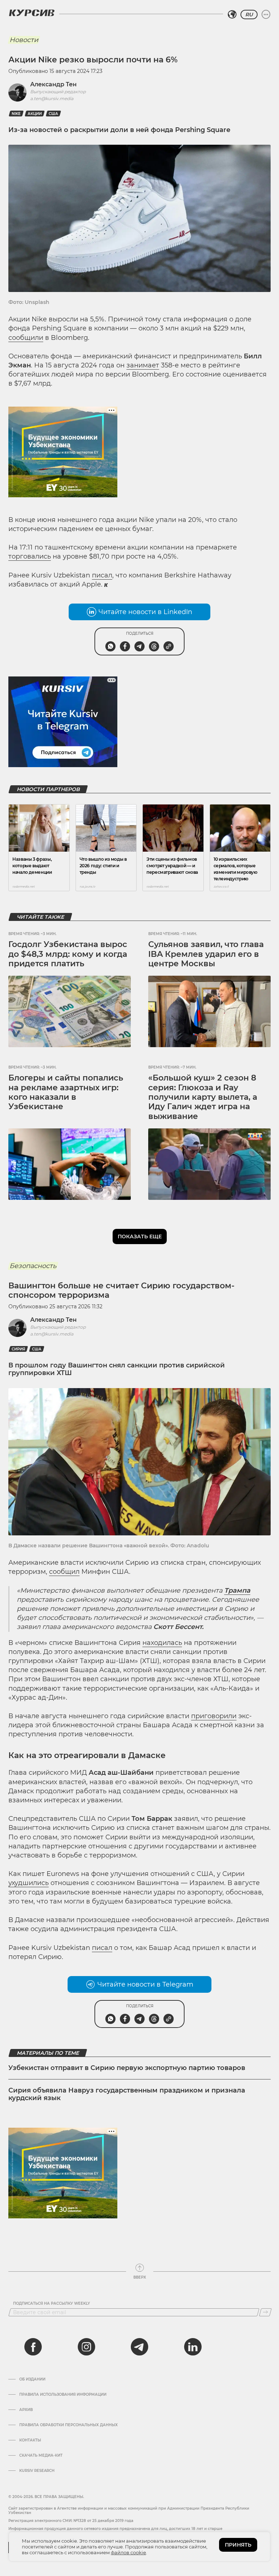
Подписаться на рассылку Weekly (52, 2304)
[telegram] (139, 2347)
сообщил (64, 1572)
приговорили (214, 1716)
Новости (24, 40)
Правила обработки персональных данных (68, 2425)
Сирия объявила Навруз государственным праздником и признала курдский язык (127, 2094)
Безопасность (33, 1266)
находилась (162, 1643)
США (53, 114)
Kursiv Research (37, 2471)
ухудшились (29, 1883)
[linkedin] (193, 2347)
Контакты (30, 2440)
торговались (30, 556)
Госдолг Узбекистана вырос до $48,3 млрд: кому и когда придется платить (68, 954)
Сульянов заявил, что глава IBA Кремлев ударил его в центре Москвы (206, 954)
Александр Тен (53, 84)
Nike (16, 114)
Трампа (237, 1591)
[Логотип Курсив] (32, 13)
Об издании (32, 2379)
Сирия (18, 1349)
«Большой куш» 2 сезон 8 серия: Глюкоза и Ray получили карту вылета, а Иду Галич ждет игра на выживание (203, 1097)
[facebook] (33, 2347)
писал (102, 575)
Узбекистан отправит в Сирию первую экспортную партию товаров (127, 2068)
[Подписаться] (265, 2312)
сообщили (26, 338)
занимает (143, 365)
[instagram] (86, 2347)
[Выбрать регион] (232, 15)
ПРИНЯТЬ (238, 2545)
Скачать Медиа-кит (41, 2456)
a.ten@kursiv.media (52, 98)
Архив (26, 2410)
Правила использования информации (63, 2395)
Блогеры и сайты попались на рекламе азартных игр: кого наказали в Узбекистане (66, 1092)
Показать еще (140, 1236)
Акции (35, 114)
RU (249, 15)
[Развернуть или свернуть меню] (266, 15)
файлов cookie (128, 2552)
